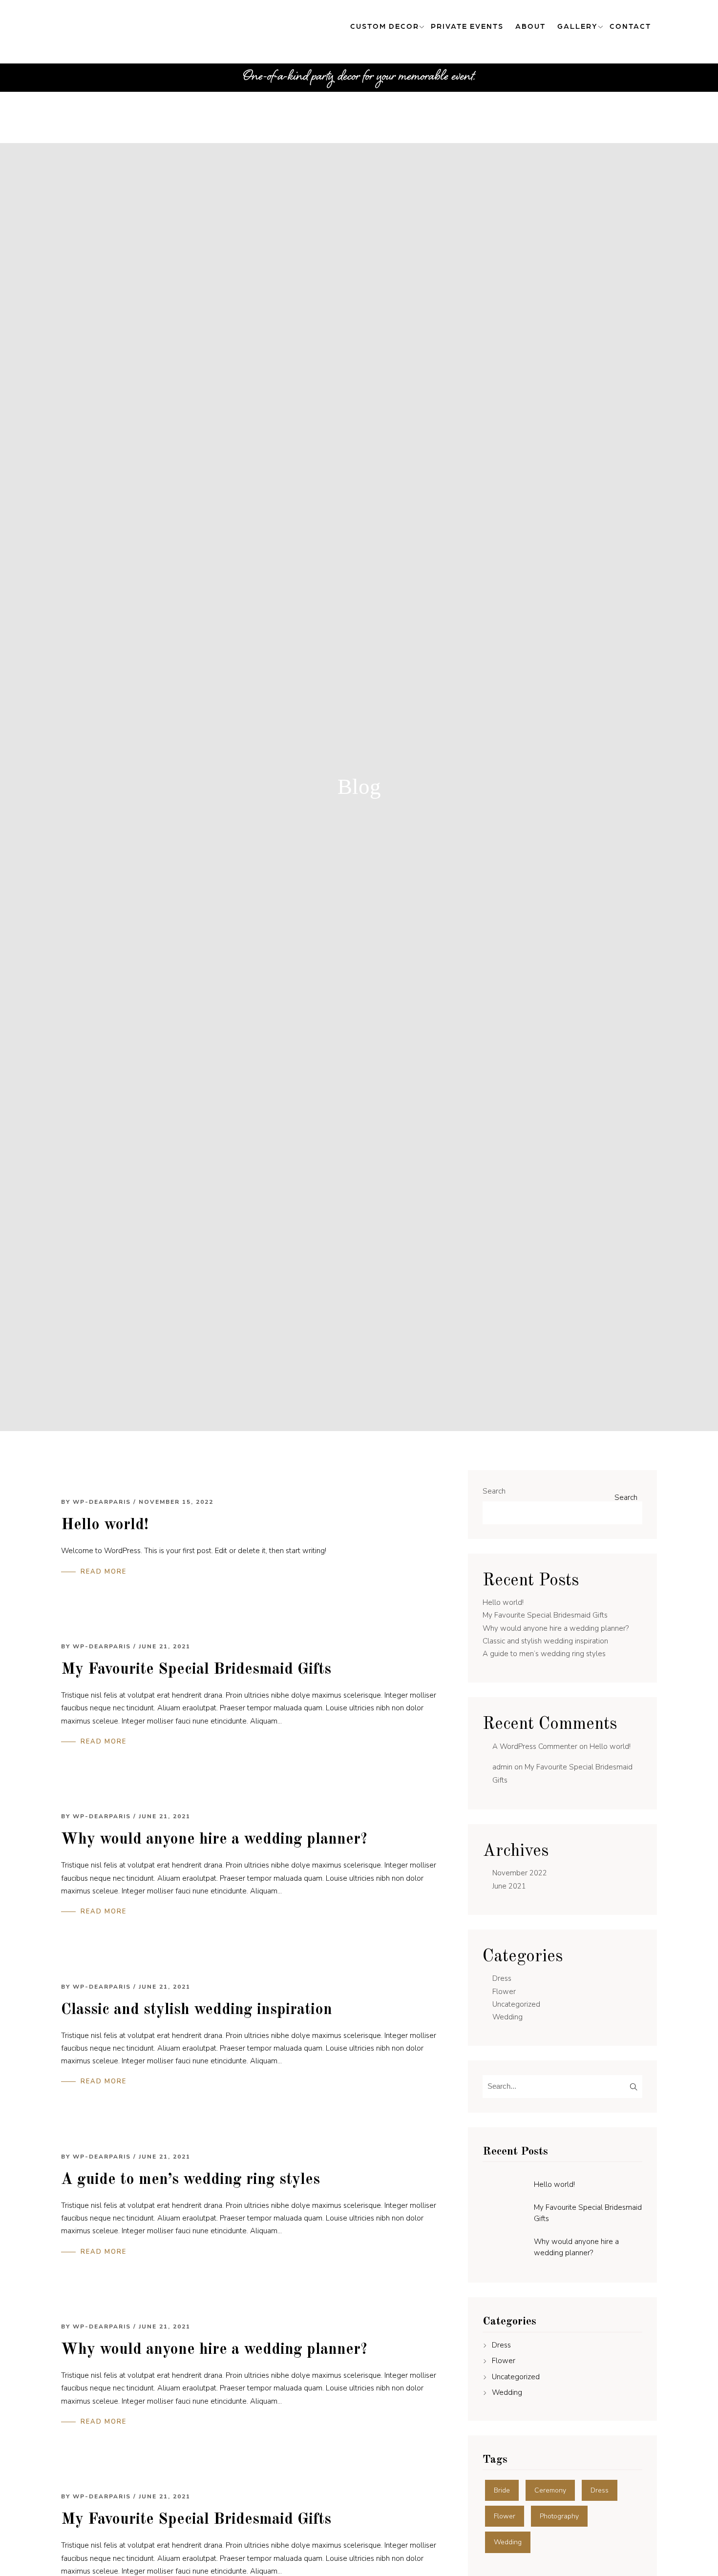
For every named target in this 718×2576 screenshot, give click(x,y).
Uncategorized (516, 2004)
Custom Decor (385, 26)
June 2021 (509, 1886)
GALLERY (578, 26)
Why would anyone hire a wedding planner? (214, 1840)
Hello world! (105, 1525)
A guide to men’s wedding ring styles (190, 2180)
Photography (559, 2516)
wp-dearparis (102, 1502)
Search (494, 1491)
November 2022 (520, 1873)
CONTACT (630, 26)
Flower (504, 1992)
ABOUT (530, 26)
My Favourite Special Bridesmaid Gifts (196, 1670)
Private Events (467, 26)
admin (502, 1767)
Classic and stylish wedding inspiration (197, 2010)
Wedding (507, 2017)
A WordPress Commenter (535, 1746)
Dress (502, 1978)
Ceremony (550, 2490)
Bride (502, 2490)
